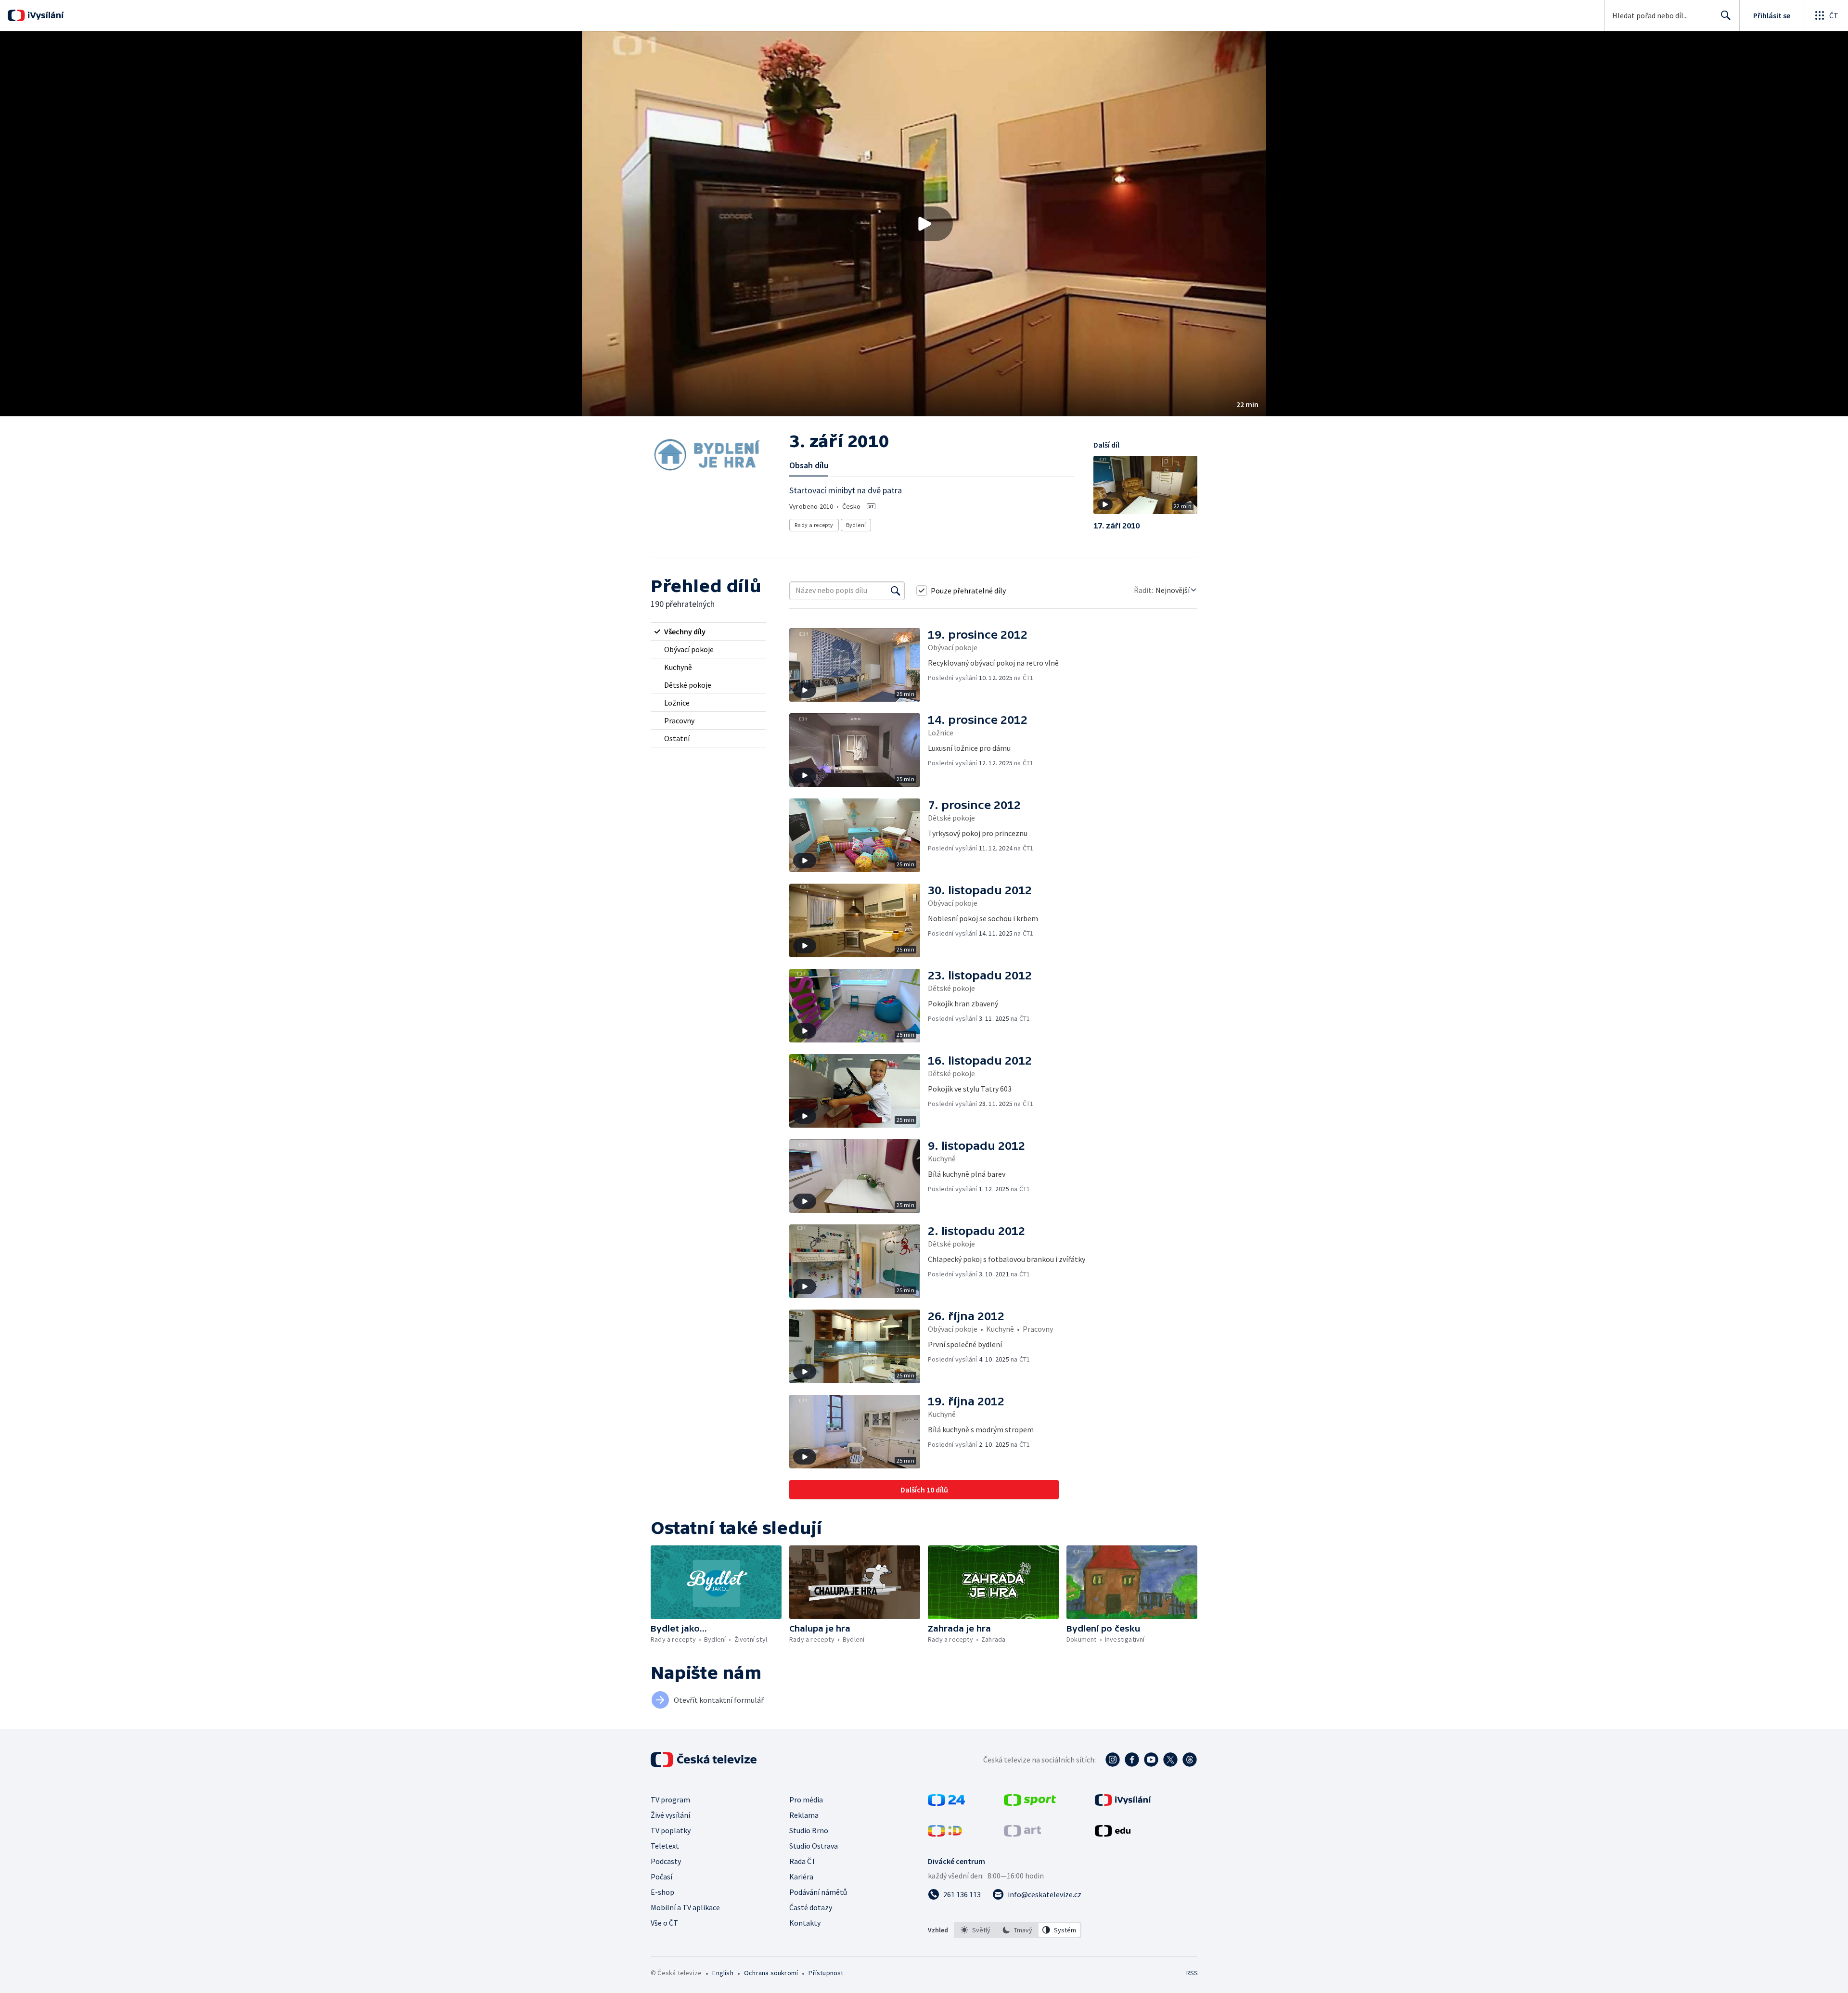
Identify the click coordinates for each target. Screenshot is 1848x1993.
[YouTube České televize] (1151, 1760)
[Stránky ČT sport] (1030, 1803)
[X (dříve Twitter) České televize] (1170, 1760)
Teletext (665, 1846)
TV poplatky (671, 1830)
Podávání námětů (818, 1892)
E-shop (662, 1892)
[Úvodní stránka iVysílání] (45, 15)
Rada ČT (803, 1861)
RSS (1192, 1973)
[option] (976, 1930)
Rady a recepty (814, 525)
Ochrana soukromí (771, 1973)
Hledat (1726, 15)
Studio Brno (809, 1830)
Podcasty (666, 1861)
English (723, 1973)
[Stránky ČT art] (1022, 1834)
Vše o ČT (664, 1923)
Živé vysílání (670, 1815)
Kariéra (801, 1877)
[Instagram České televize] (1113, 1760)
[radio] (708, 631)
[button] (924, 224)
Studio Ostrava (814, 1846)
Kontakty (805, 1923)
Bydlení (856, 525)
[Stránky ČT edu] (1113, 1834)
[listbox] (1018, 1930)
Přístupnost (826, 1973)
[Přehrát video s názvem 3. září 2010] (924, 224)
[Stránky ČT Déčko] (945, 1834)
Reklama (804, 1815)
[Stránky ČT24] (946, 1803)
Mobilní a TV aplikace (685, 1907)
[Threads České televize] (1190, 1760)
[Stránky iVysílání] (1123, 1803)
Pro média (806, 1800)
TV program (670, 1800)
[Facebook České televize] (1132, 1760)
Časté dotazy (811, 1907)
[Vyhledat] (896, 591)
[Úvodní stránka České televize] (705, 1760)
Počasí (661, 1877)
